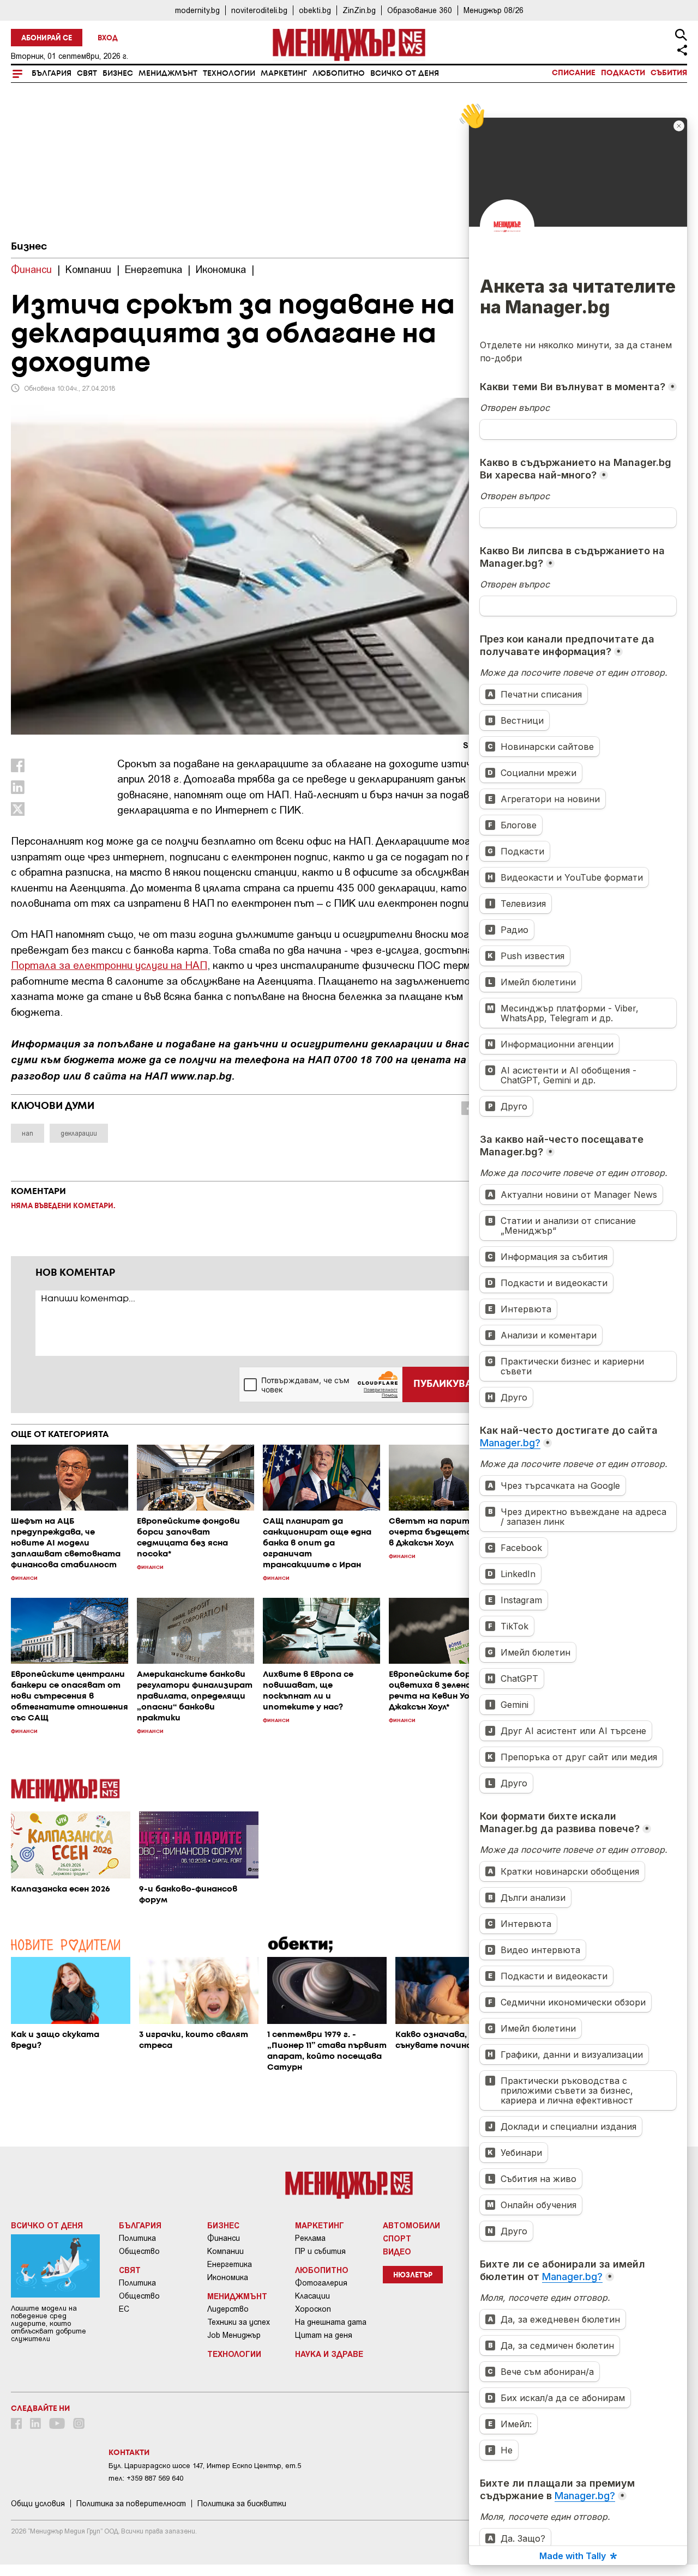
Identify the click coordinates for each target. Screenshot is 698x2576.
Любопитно (339, 74)
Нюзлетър (413, 2275)
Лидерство (228, 2309)
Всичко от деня (405, 74)
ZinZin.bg (359, 10)
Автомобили (411, 2225)
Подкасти (623, 73)
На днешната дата (331, 2322)
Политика (137, 2238)
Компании (225, 2251)
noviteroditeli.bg (259, 10)
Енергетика (230, 2264)
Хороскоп (313, 2309)
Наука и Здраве (329, 2354)
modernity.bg (197, 10)
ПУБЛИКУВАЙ (446, 1384)
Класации (312, 2296)
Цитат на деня (324, 2335)
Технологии (229, 74)
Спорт (397, 2238)
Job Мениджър (234, 2335)
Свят (87, 74)
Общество (139, 2251)
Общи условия (38, 2504)
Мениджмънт (168, 74)
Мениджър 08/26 (494, 10)
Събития (669, 73)
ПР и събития (320, 2251)
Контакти (129, 2453)
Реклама (310, 2238)
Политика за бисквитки (242, 2504)
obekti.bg (315, 10)
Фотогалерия (321, 2283)
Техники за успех (239, 2322)
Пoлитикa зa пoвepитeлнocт (131, 2504)
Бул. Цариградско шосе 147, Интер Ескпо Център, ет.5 (205, 2466)
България (52, 74)
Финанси (224, 2238)
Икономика (228, 2277)
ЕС (124, 2309)
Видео (397, 2251)
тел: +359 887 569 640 (146, 2478)
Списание (574, 73)
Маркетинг (284, 74)
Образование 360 (420, 10)
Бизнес (118, 74)
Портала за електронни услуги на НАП (109, 965)
